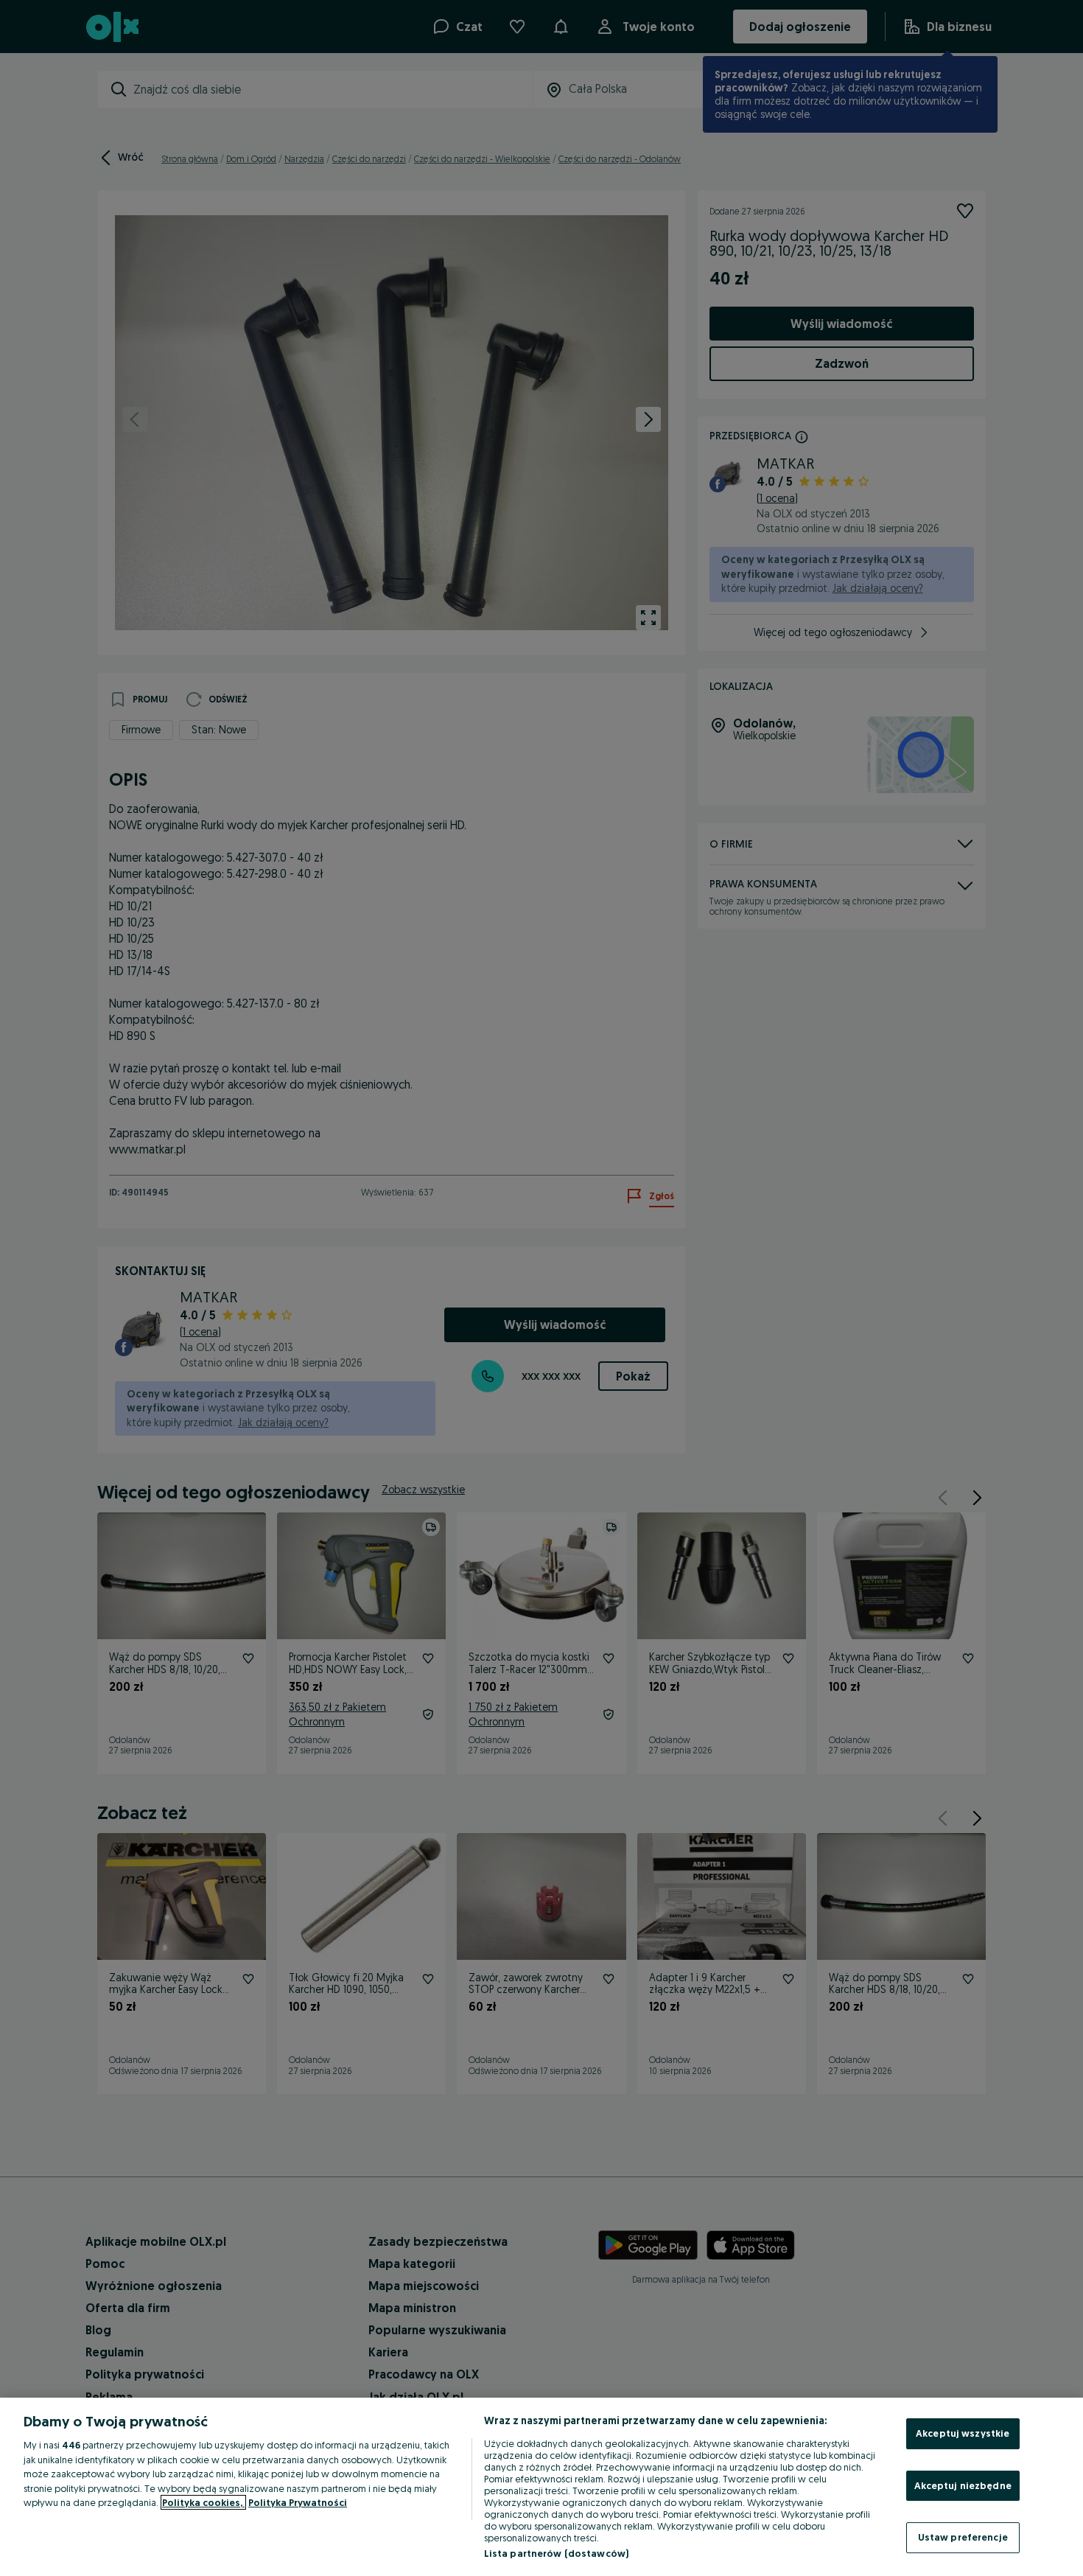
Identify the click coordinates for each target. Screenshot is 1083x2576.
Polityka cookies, (203, 2502)
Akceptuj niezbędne (963, 2485)
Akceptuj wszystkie (963, 2433)
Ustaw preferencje (963, 2537)
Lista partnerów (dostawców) (557, 2553)
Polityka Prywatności (298, 2502)
